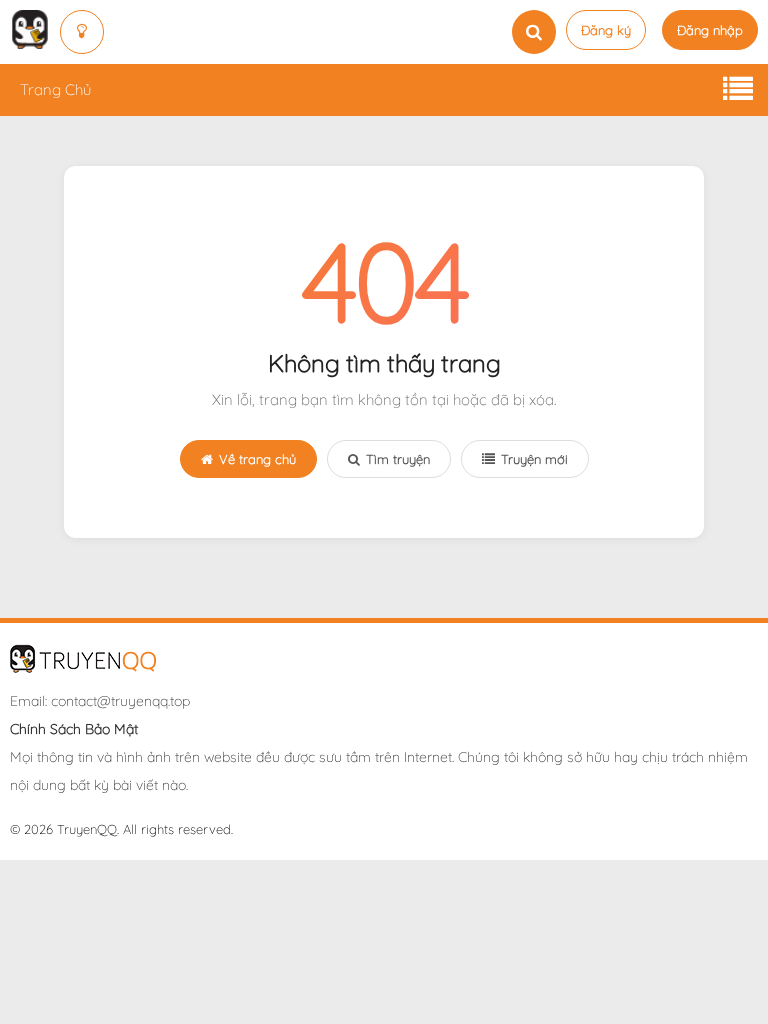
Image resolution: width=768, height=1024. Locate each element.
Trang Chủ (55, 89)
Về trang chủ (257, 459)
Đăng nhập (710, 30)
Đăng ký (606, 30)
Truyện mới (534, 459)
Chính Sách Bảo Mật (74, 729)
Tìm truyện (398, 459)
